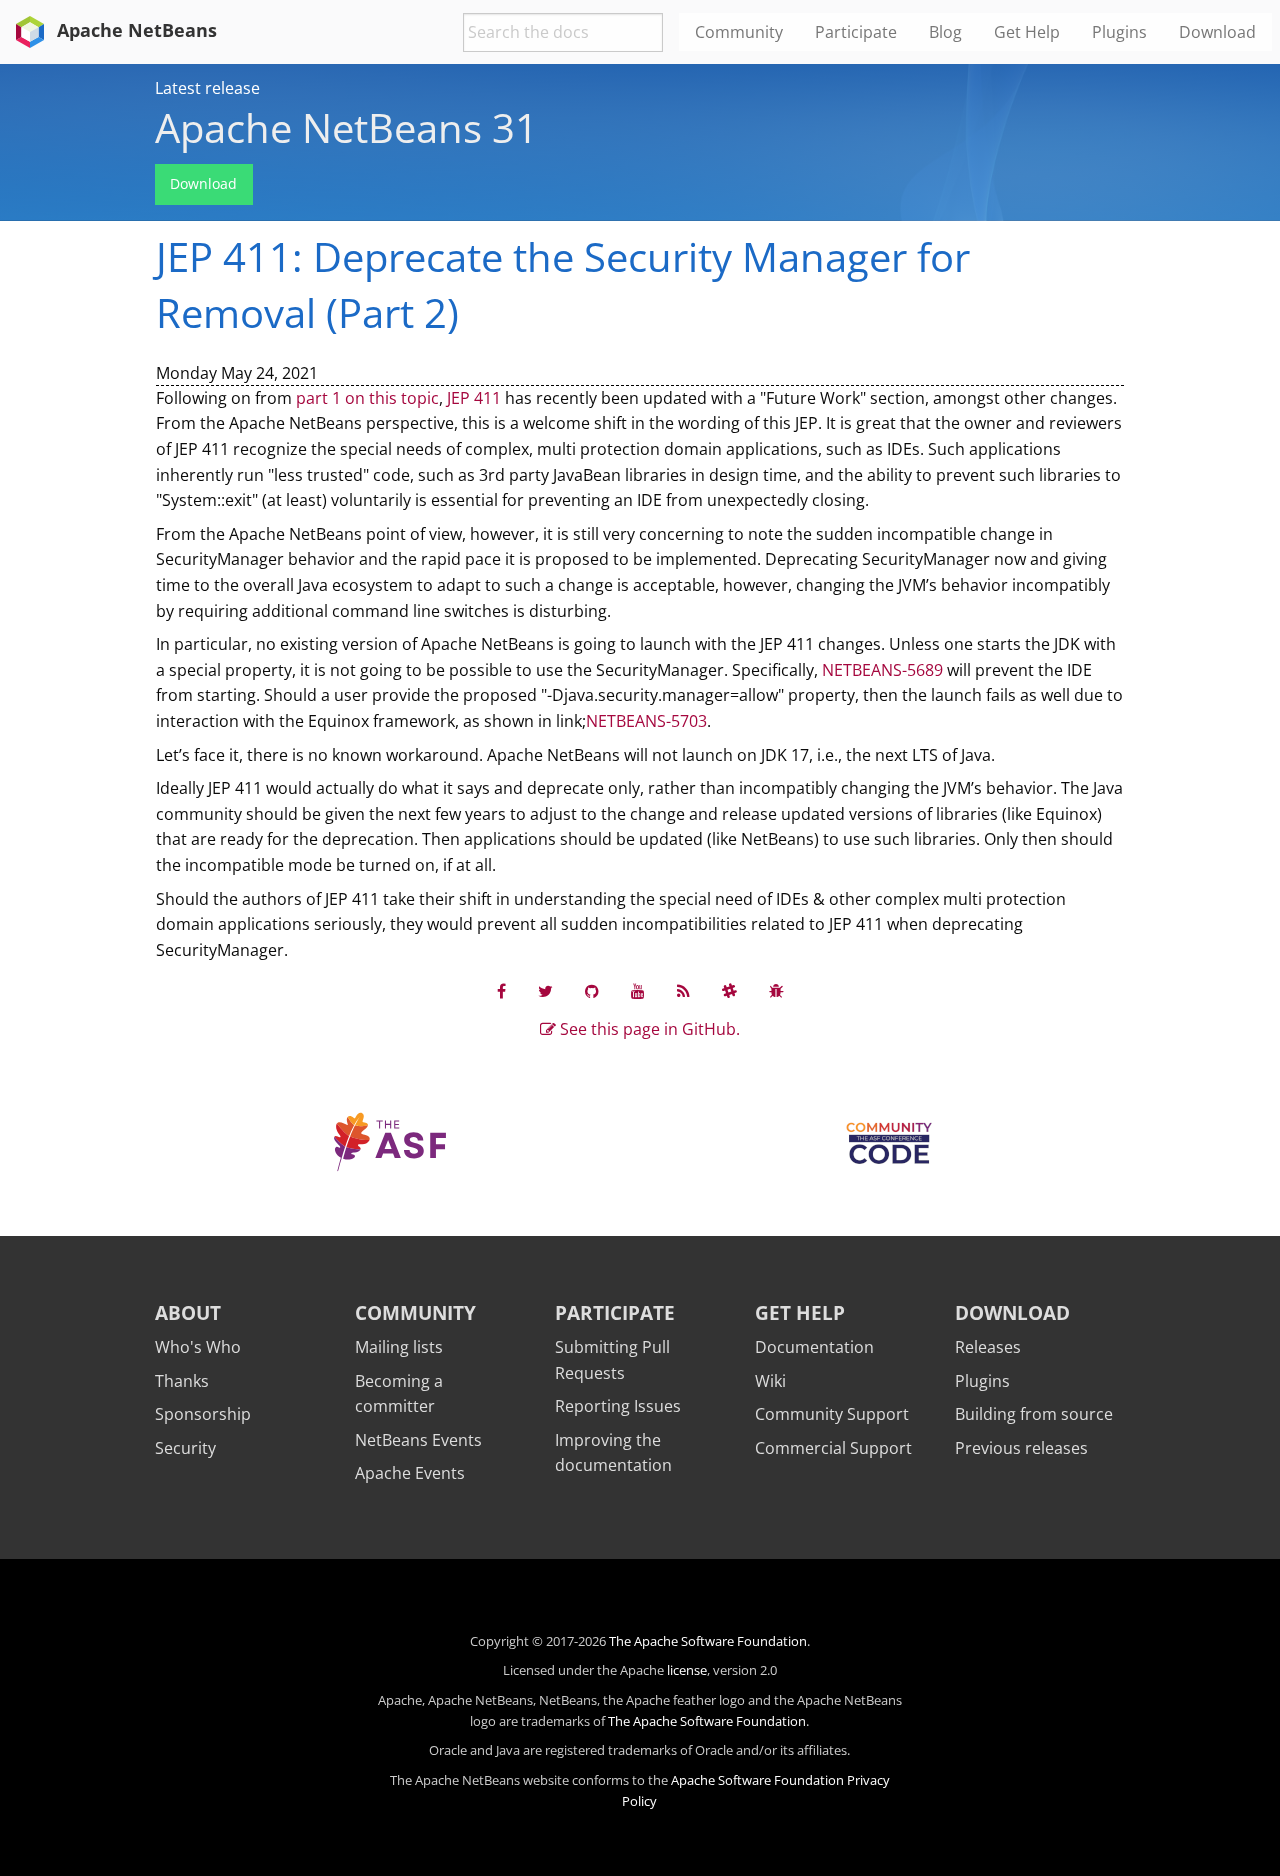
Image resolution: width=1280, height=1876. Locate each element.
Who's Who (198, 1347)
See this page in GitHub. (648, 1029)
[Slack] (729, 990)
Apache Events (410, 1473)
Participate (615, 1312)
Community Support (832, 1414)
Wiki (770, 1381)
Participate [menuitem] (856, 32)
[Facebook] (501, 990)
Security (185, 1448)
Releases (988, 1347)
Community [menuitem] (739, 32)
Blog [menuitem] (945, 32)
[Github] (592, 990)
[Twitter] (545, 990)
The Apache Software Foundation (708, 1641)
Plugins (982, 1381)
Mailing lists (399, 1347)
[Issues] (776, 990)
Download (203, 183)
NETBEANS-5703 (646, 721)
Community (415, 1312)
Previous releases (1021, 1448)
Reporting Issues (618, 1406)
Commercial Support (833, 1448)
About (188, 1312)
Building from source (1034, 1414)
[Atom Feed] (683, 990)
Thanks (182, 1381)
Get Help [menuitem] (1027, 32)
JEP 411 (474, 398)
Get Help (800, 1312)
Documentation (814, 1347)
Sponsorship (203, 1414)
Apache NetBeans (134, 30)
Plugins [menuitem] (1119, 32)
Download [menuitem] (1217, 32)
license (687, 1670)
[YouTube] (638, 990)
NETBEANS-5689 (882, 670)
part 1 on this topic (367, 398)
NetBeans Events (418, 1440)
